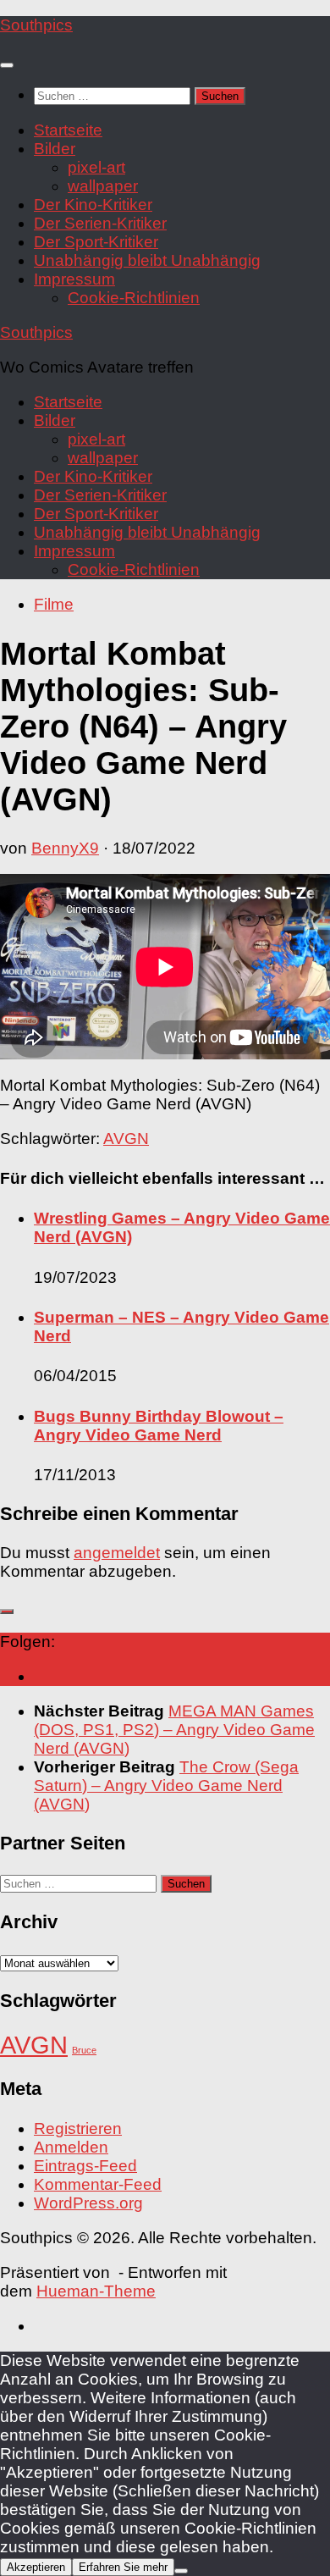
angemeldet (117, 1553)
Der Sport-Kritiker (96, 242)
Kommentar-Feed (98, 2184)
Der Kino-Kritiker (93, 205)
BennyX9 (65, 848)
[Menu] (7, 65)
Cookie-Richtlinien (134, 298)
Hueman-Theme (96, 2291)
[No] (181, 2571)
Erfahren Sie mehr (123, 2567)
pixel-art (96, 167)
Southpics (36, 25)
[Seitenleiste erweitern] (7, 1611)
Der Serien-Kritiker (100, 223)
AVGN (126, 1139)
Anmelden (71, 2147)
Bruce (84, 2050)
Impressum (74, 279)
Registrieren (78, 2128)
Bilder (55, 149)
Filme (54, 604)
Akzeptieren (36, 2567)
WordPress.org (88, 2203)
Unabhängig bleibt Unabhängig (147, 260)
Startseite (68, 130)
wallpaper (103, 186)
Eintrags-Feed (85, 2166)
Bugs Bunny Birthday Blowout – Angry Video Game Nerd (159, 1426)
